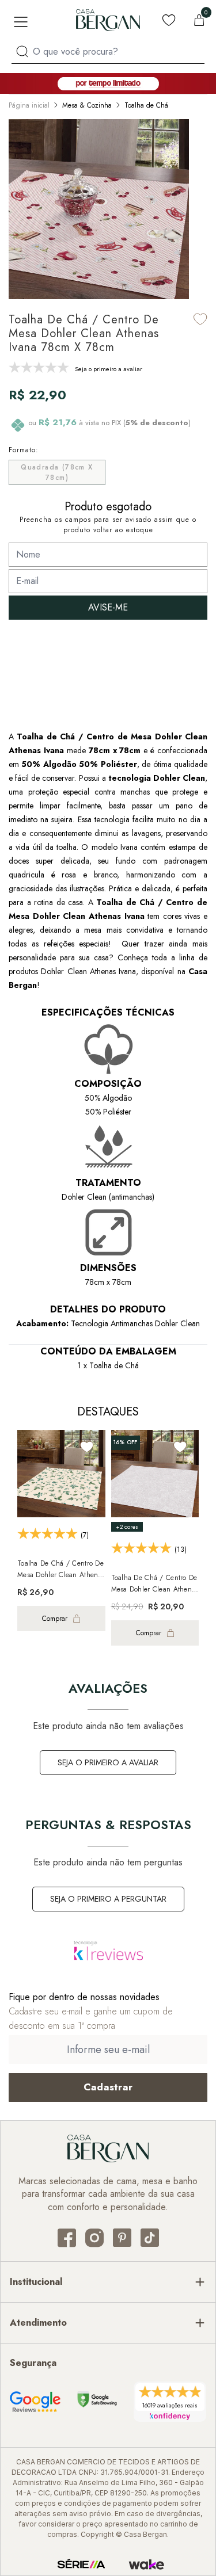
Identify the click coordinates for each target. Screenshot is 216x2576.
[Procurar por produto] (22, 51)
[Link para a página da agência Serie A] (81, 2564)
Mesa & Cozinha (87, 105)
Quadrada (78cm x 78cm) (57, 472)
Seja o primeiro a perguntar (108, 1899)
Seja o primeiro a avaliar (108, 1762)
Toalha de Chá (146, 105)
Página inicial (29, 105)
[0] (199, 20)
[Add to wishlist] (200, 319)
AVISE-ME (108, 607)
